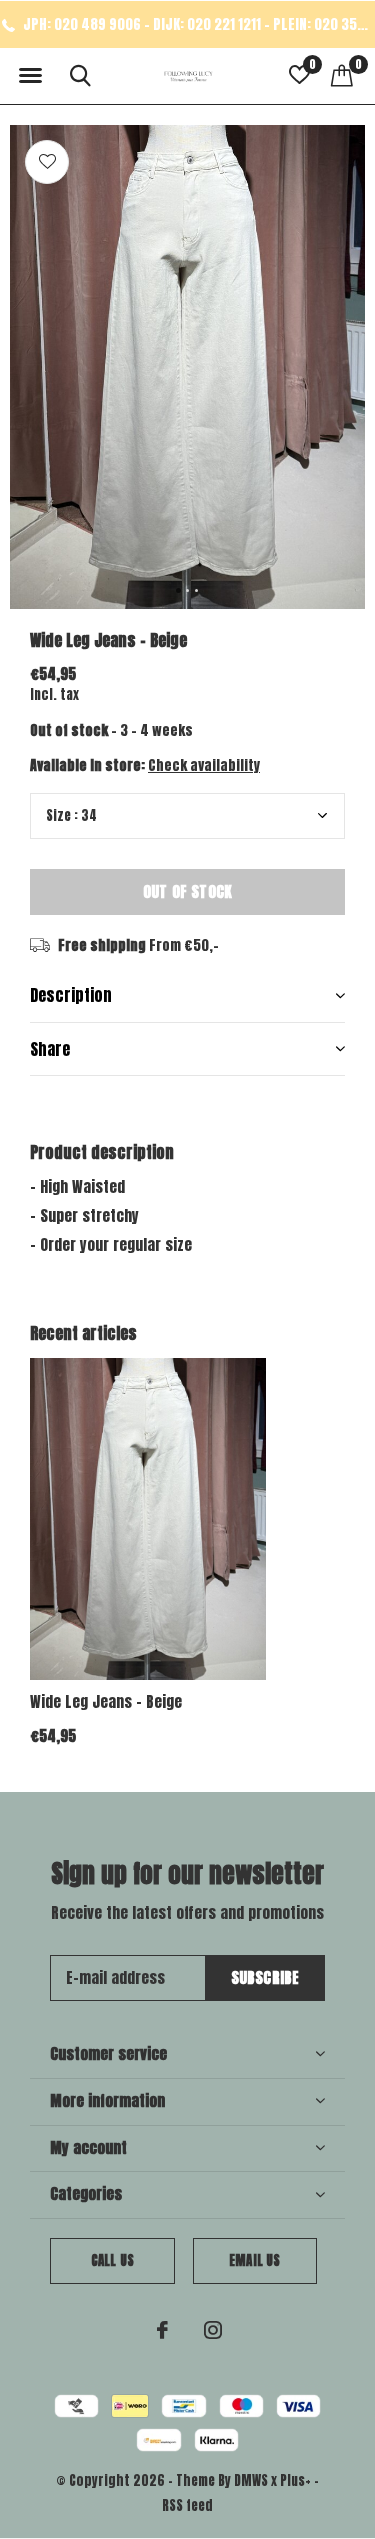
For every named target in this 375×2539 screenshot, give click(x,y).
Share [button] (50, 1049)
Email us (254, 2260)
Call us (112, 2260)
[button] (30, 76)
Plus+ (295, 2480)
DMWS (251, 2480)
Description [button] (71, 995)
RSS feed (187, 2505)
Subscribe (265, 1977)
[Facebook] (162, 2330)
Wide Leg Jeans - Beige (106, 1701)
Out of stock (187, 891)
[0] (342, 75)
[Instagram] (213, 2330)
